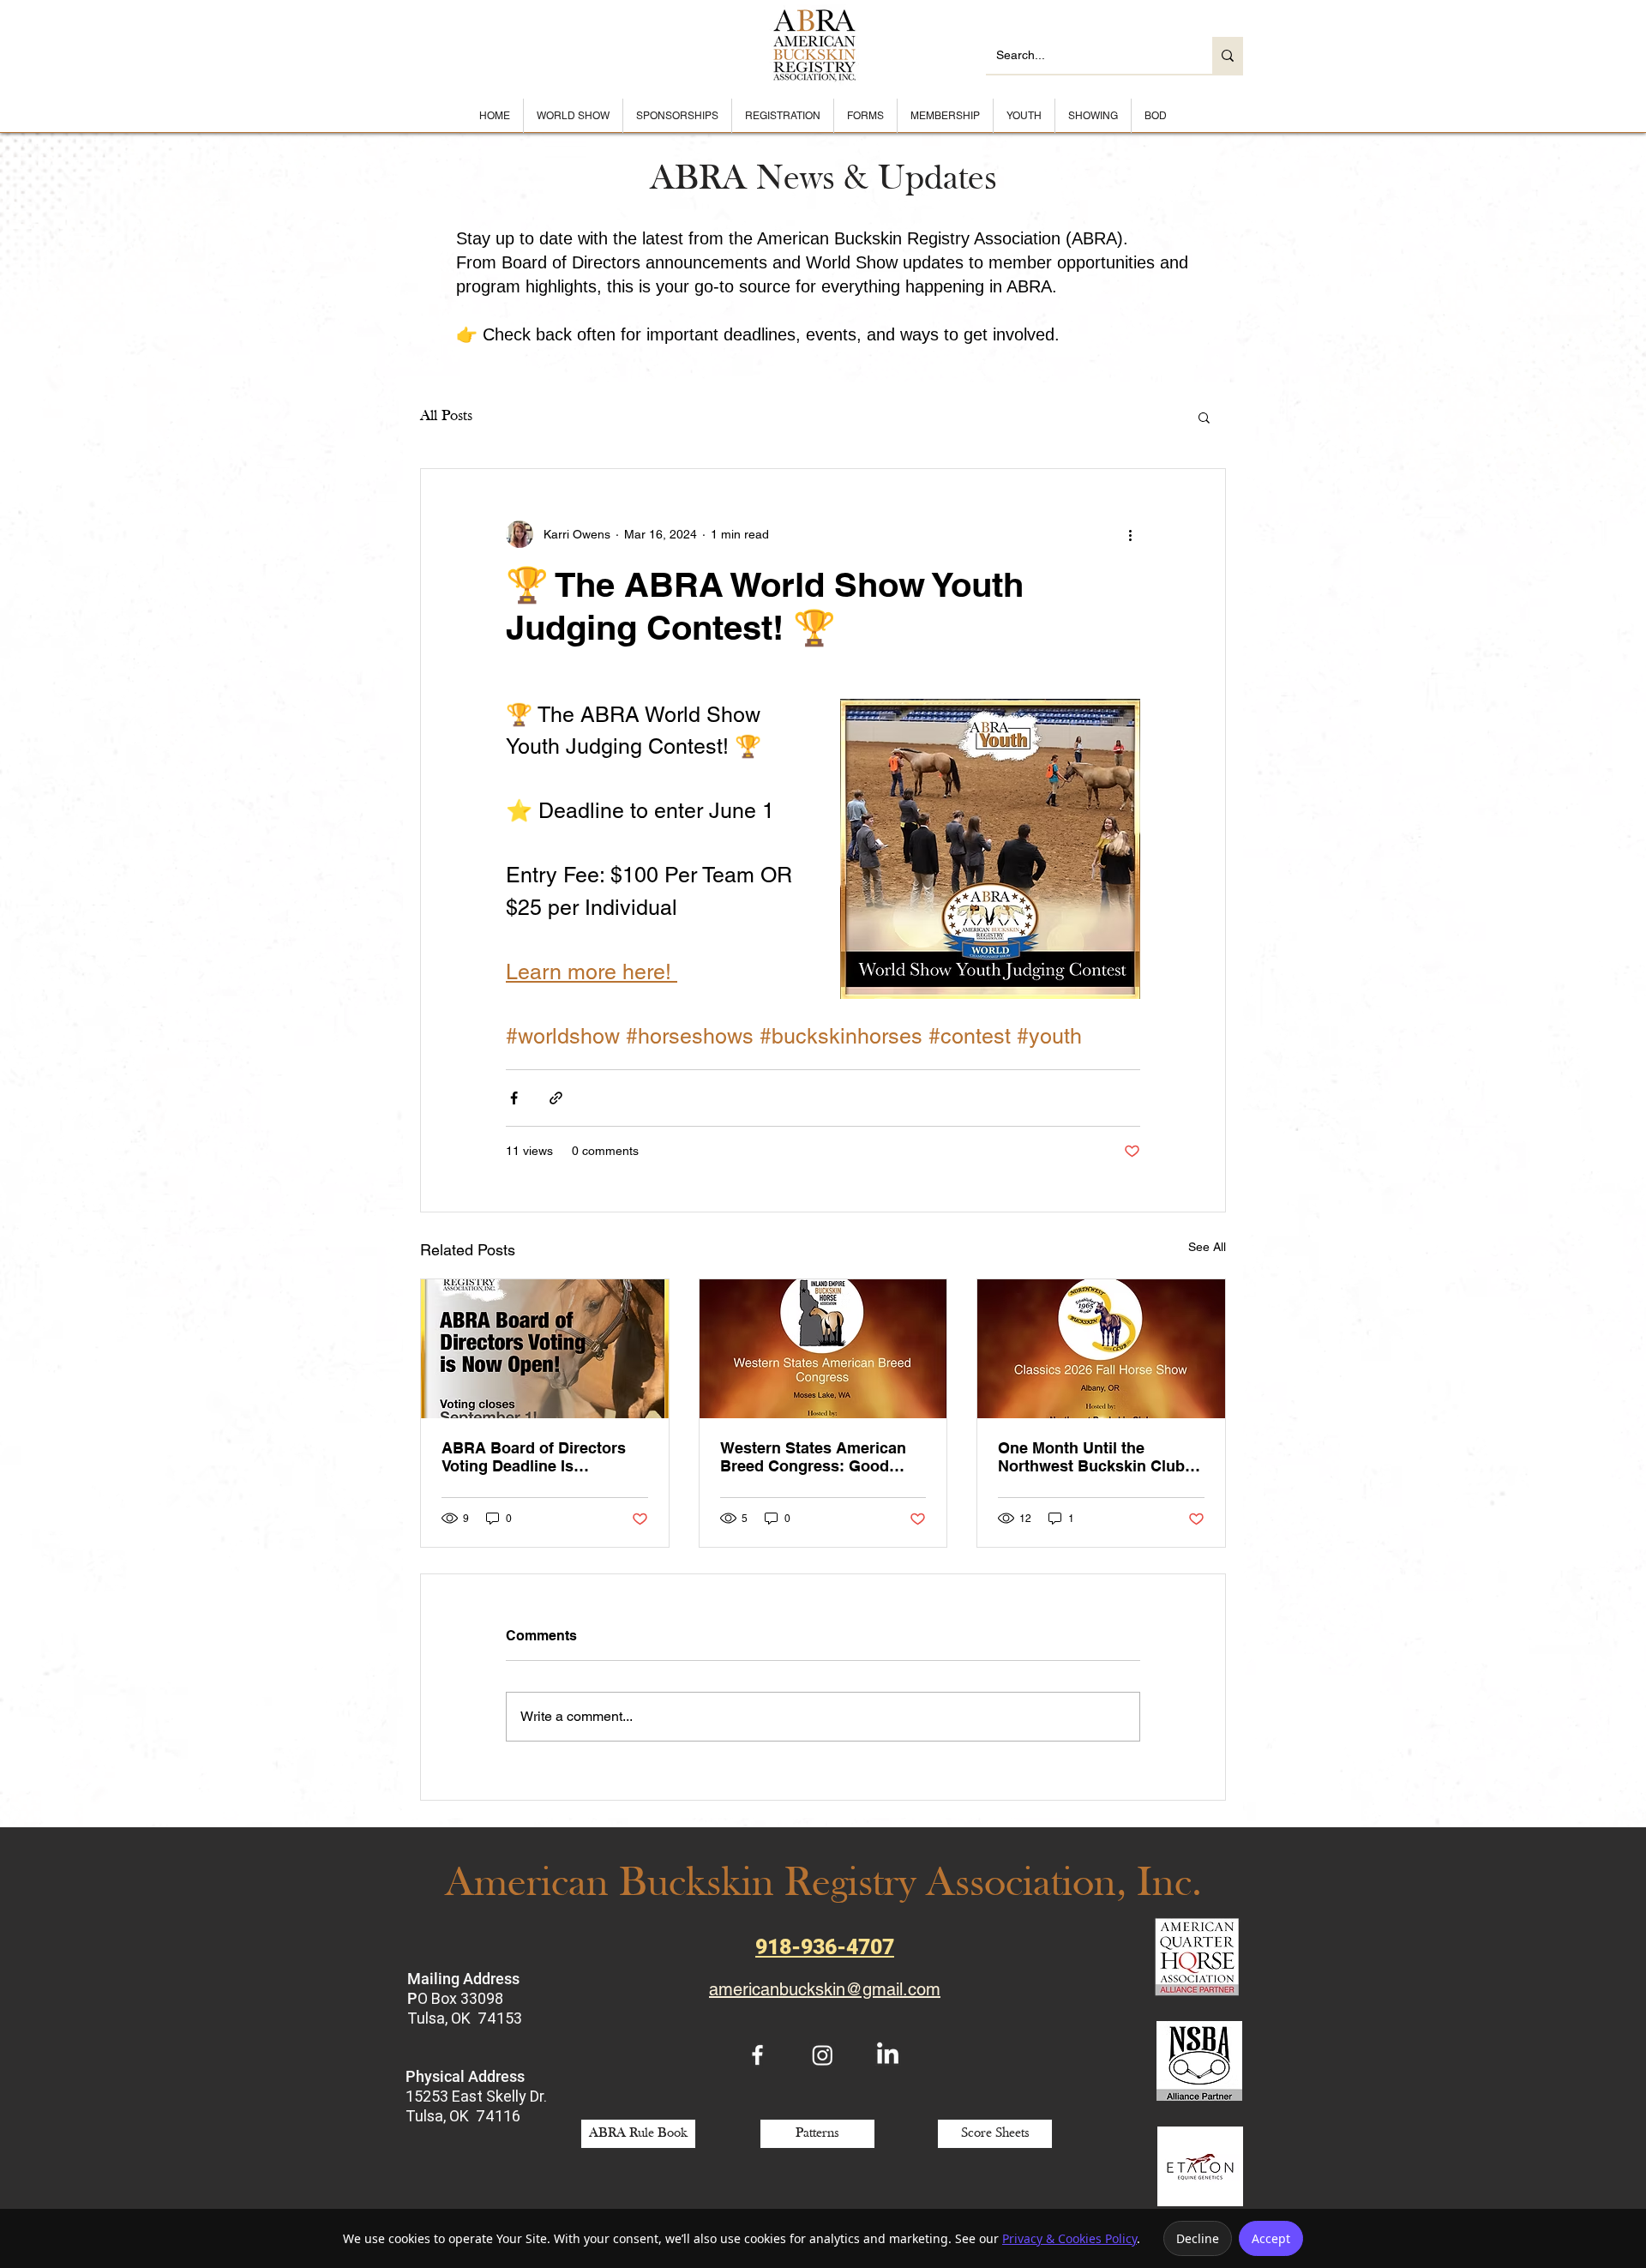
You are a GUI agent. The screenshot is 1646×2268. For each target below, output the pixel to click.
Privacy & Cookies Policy (1069, 2238)
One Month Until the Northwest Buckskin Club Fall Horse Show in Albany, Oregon (1096, 1457)
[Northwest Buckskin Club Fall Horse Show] (1101, 1349)
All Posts (446, 416)
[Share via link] (556, 1098)
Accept (1271, 2238)
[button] (1204, 417)
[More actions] (1130, 534)
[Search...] (1228, 55)
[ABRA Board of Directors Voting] (545, 1349)
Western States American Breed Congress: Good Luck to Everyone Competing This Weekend (813, 1457)
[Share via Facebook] (514, 1098)
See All (1207, 1247)
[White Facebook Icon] (757, 2055)
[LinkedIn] (888, 2055)
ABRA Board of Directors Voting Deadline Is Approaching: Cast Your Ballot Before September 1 (538, 1457)
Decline (1198, 2238)
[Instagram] (823, 2055)
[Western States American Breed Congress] (823, 1349)
